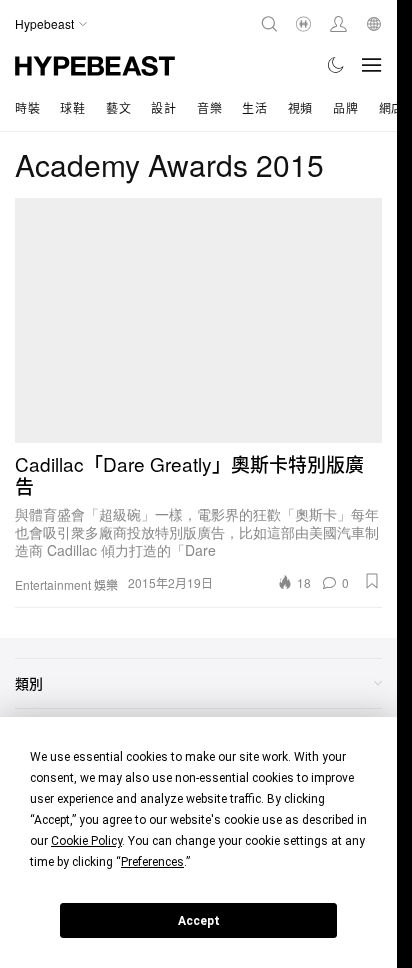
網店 (391, 107)
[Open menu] (372, 65)
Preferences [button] (152, 862)
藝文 (118, 107)
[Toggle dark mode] (336, 65)
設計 (163, 107)
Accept (199, 921)
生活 (254, 107)
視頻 (300, 107)
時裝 (27, 107)
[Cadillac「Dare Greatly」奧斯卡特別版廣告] (198, 320)
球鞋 (72, 107)
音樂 (209, 107)
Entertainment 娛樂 (66, 585)
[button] (372, 581)
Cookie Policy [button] (86, 841)
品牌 (345, 107)
